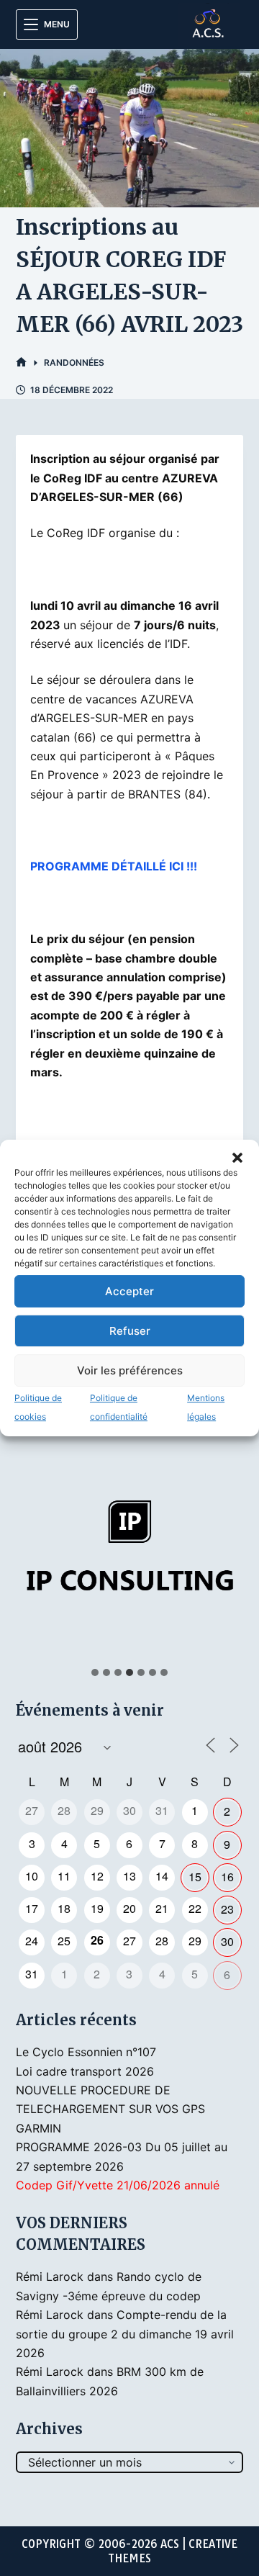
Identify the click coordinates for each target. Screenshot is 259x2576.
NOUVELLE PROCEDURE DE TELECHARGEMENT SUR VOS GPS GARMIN (110, 2109)
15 (195, 1877)
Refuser (130, 1331)
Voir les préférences (130, 1370)
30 (227, 1941)
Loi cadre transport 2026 (85, 2071)
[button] (237, 1158)
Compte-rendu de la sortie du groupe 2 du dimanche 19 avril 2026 (125, 2334)
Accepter (129, 1291)
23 (227, 1909)
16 (227, 1877)
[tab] (95, 1672)
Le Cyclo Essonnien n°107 (86, 2052)
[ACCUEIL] (21, 362)
